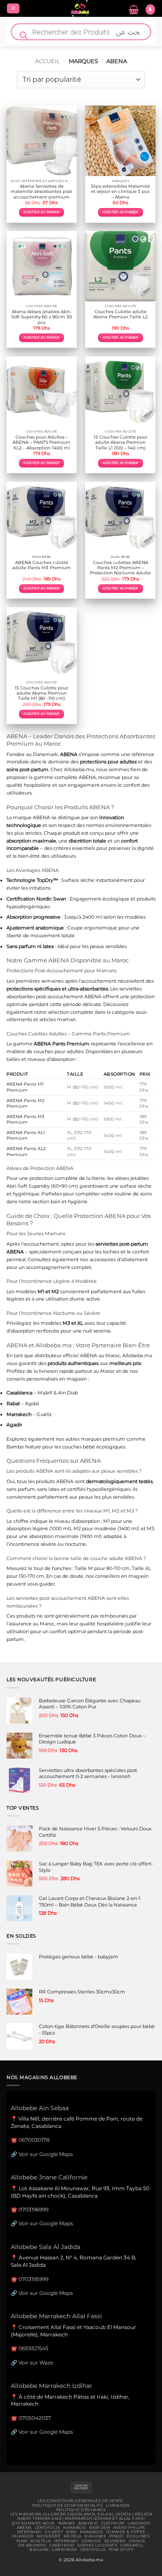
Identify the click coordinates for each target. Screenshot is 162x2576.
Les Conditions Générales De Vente (80, 2501)
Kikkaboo (75, 2528)
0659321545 (33, 2348)
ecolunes (138, 2536)
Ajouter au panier (41, 212)
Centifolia (47, 2528)
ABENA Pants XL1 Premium (26, 1135)
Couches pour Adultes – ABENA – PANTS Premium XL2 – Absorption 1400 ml (41, 442)
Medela (73, 2536)
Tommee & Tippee (125, 2532)
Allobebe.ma (79, 769)
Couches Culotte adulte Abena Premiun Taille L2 (121, 314)
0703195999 (33, 2279)
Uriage (137, 2541)
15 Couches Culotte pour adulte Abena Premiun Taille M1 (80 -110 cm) (41, 693)
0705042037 (35, 2418)
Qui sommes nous (33, 2523)
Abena (24, 2528)
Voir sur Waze (36, 2363)
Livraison (118, 2506)
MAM (22, 2541)
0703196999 (33, 2209)
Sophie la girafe (97, 2545)
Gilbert (54, 2532)
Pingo (116, 2536)
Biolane (39, 2550)
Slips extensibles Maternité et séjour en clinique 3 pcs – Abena (120, 192)
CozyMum (113, 2523)
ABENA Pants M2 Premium (25, 1103)
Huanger (23, 2536)
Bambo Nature (24, 1447)
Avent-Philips (129, 2528)
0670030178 (34, 2140)
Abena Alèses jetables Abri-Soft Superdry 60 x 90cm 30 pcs (42, 317)
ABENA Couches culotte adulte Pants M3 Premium (41, 565)
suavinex (95, 2536)
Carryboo (62, 2545)
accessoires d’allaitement (119, 1259)
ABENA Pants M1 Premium (25, 1087)
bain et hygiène (69, 1201)
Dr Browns (32, 2545)
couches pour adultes (59, 1051)
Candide (91, 2541)
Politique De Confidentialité (68, 2506)
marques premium (103, 1439)
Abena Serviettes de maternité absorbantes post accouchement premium (41, 192)
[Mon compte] (150, 10)
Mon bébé (49, 2536)
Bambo (67, 2523)
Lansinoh (139, 2523)
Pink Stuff (121, 2550)
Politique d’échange (81, 2510)
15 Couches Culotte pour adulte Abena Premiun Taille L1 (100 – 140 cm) (121, 442)
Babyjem (100, 2528)
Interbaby (29, 2532)
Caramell (132, 2545)
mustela (40, 2541)
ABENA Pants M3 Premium (25, 1119)
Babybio (88, 2523)
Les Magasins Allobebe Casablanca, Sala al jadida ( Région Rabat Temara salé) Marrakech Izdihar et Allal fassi (81, 2516)
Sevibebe (115, 2541)
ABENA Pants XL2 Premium (26, 1151)
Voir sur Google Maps (46, 2154)
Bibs (71, 2532)
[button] (13, 9)
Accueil (48, 61)
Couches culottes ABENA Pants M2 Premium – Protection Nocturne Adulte (120, 568)
